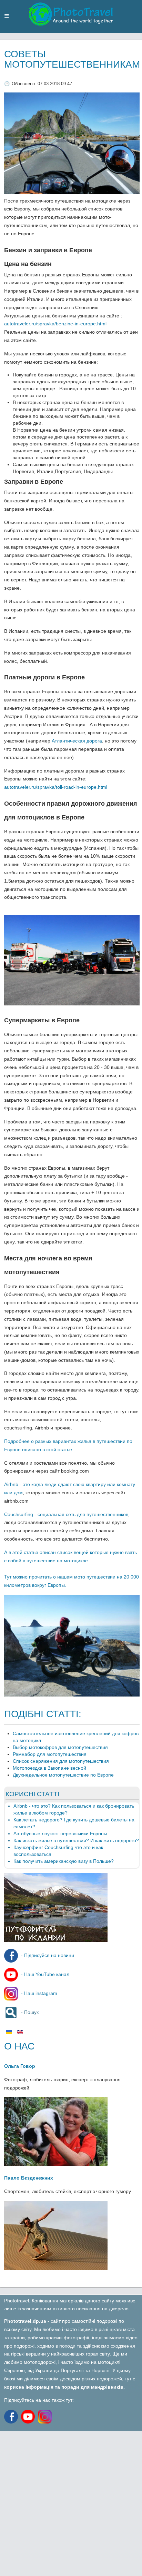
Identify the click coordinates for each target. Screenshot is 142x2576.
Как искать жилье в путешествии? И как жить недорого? (76, 1840)
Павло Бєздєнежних (29, 2178)
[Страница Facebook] (12, 2416)
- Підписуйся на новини (47, 1955)
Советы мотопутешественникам (72, 59)
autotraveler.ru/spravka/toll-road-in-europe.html (56, 787)
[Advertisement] (71, 2502)
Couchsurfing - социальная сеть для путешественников (66, 1514)
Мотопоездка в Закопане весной (49, 1768)
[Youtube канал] (29, 2416)
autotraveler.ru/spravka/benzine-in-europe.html (56, 324)
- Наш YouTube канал (44, 1974)
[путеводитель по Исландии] (56, 1940)
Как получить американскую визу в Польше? (64, 1861)
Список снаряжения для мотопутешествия (61, 1761)
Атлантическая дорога (77, 741)
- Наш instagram (38, 1993)
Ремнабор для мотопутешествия (50, 1754)
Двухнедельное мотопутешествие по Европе (63, 1775)
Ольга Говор (20, 2066)
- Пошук (29, 2012)
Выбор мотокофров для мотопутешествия (60, 1747)
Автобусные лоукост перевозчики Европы (60, 1833)
